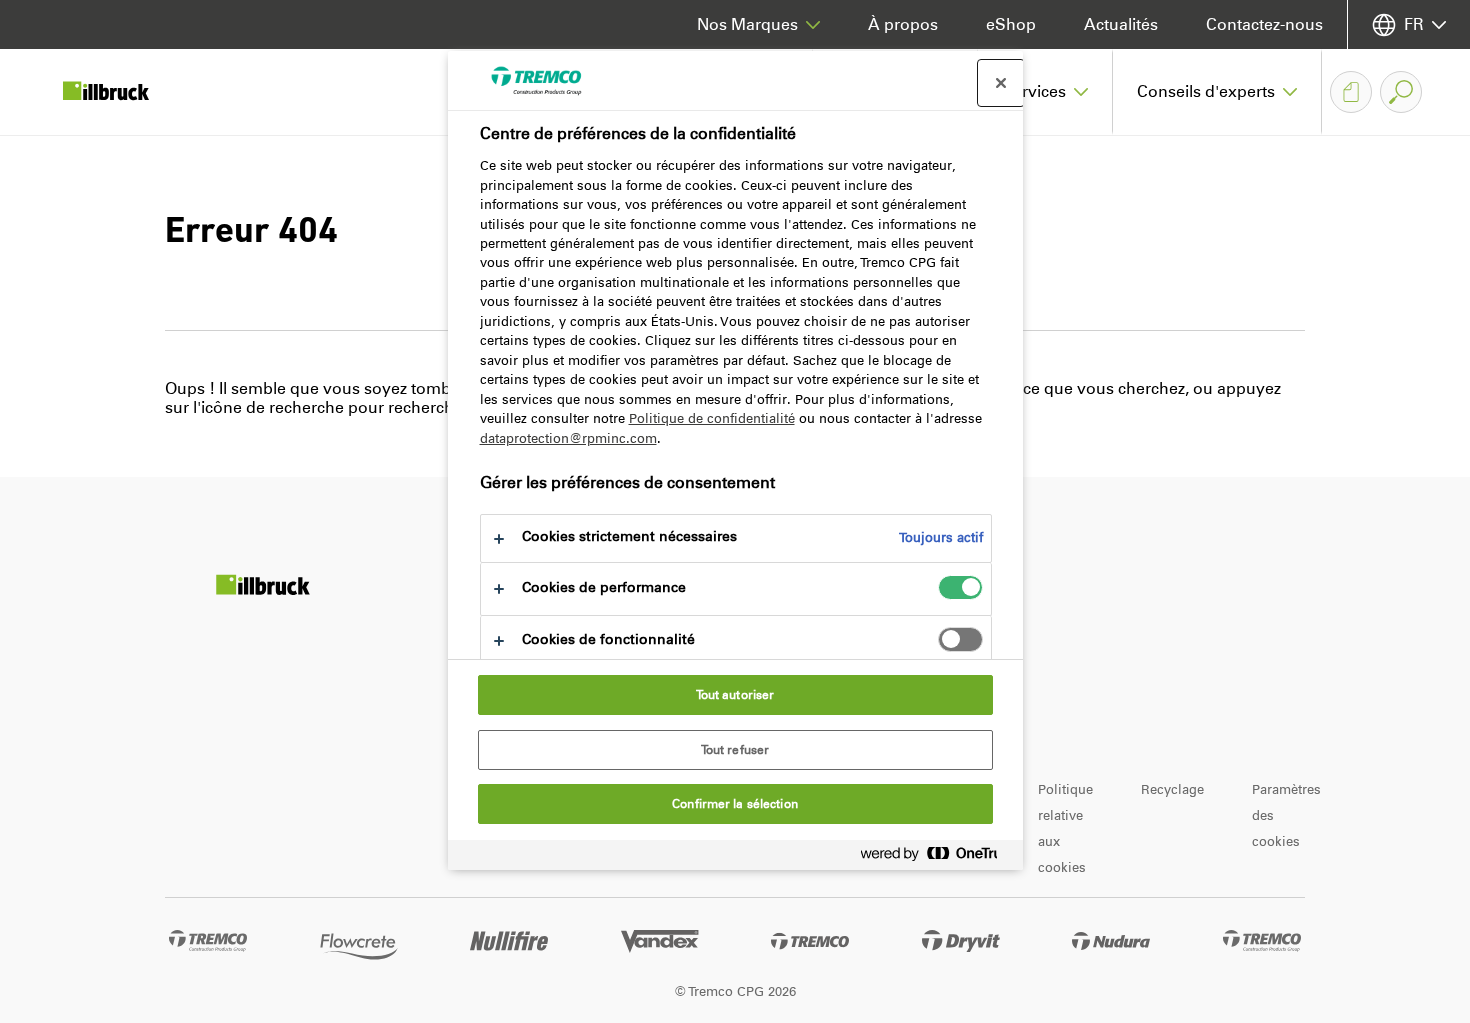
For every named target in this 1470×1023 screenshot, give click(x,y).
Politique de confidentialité (712, 418)
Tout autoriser (735, 695)
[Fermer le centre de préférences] (1001, 83)
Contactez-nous (1264, 24)
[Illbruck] (120, 92)
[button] (1045, 92)
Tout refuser (735, 750)
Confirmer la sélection (735, 804)
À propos (903, 24)
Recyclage (1172, 789)
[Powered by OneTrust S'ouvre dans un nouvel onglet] (937, 857)
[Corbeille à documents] (1351, 92)
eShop (1011, 24)
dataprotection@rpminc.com (568, 438)
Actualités (1121, 24)
